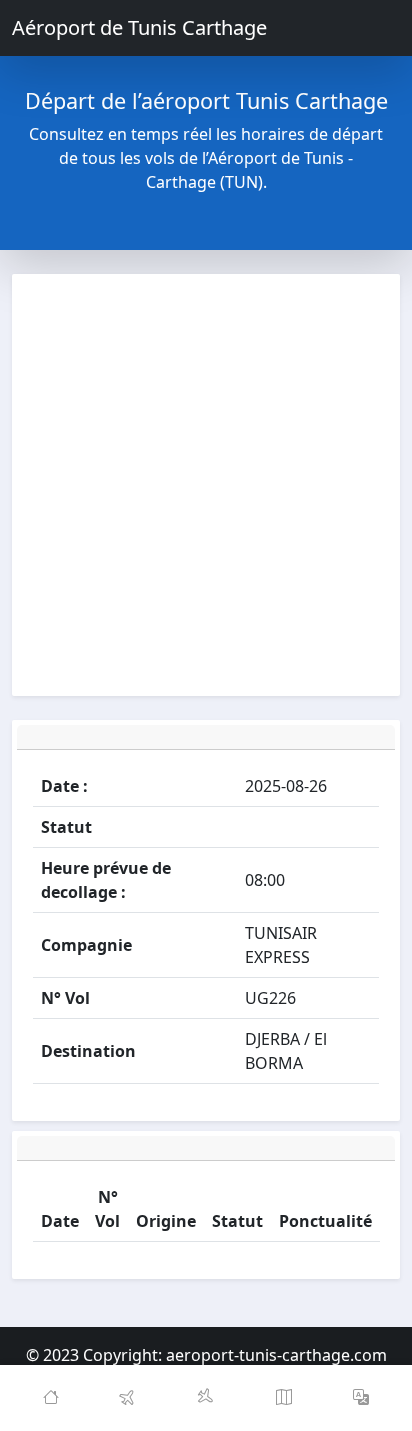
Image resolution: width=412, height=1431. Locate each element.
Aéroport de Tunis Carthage (139, 27)
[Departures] (129, 1398)
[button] (361, 1398)
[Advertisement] (206, 485)
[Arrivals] (206, 1398)
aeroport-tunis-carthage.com (276, 1355)
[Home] (51, 1398)
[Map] (284, 1398)
